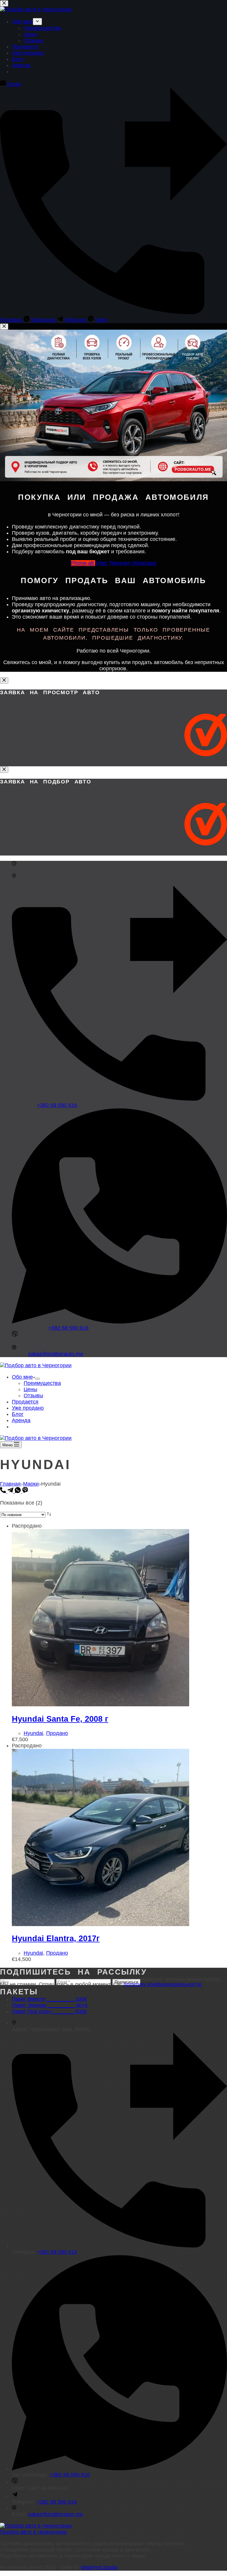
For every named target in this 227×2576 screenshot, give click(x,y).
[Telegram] (11, 1491)
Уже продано (28, 1408)
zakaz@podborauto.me (56, 1354)
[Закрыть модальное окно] (4, 327)
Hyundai (33, 1733)
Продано (57, 1733)
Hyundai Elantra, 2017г (56, 1938)
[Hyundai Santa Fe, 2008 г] (100, 1705)
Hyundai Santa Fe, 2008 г (60, 1719)
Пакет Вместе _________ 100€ (49, 1999)
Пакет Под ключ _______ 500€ (49, 2011)
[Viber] (25, 1491)
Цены (30, 1389)
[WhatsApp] (18, 1491)
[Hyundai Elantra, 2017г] (100, 1924)
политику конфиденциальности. (163, 1984)
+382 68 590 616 (57, 1105)
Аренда (21, 1420)
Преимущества (42, 1383)
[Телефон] (4, 1491)
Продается (25, 1402)
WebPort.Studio (99, 2567)
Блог (18, 1414)
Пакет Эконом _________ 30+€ (50, 2005)
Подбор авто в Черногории (33, 2532)
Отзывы (33, 1396)
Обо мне (22, 1377)
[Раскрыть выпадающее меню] (38, 1379)
